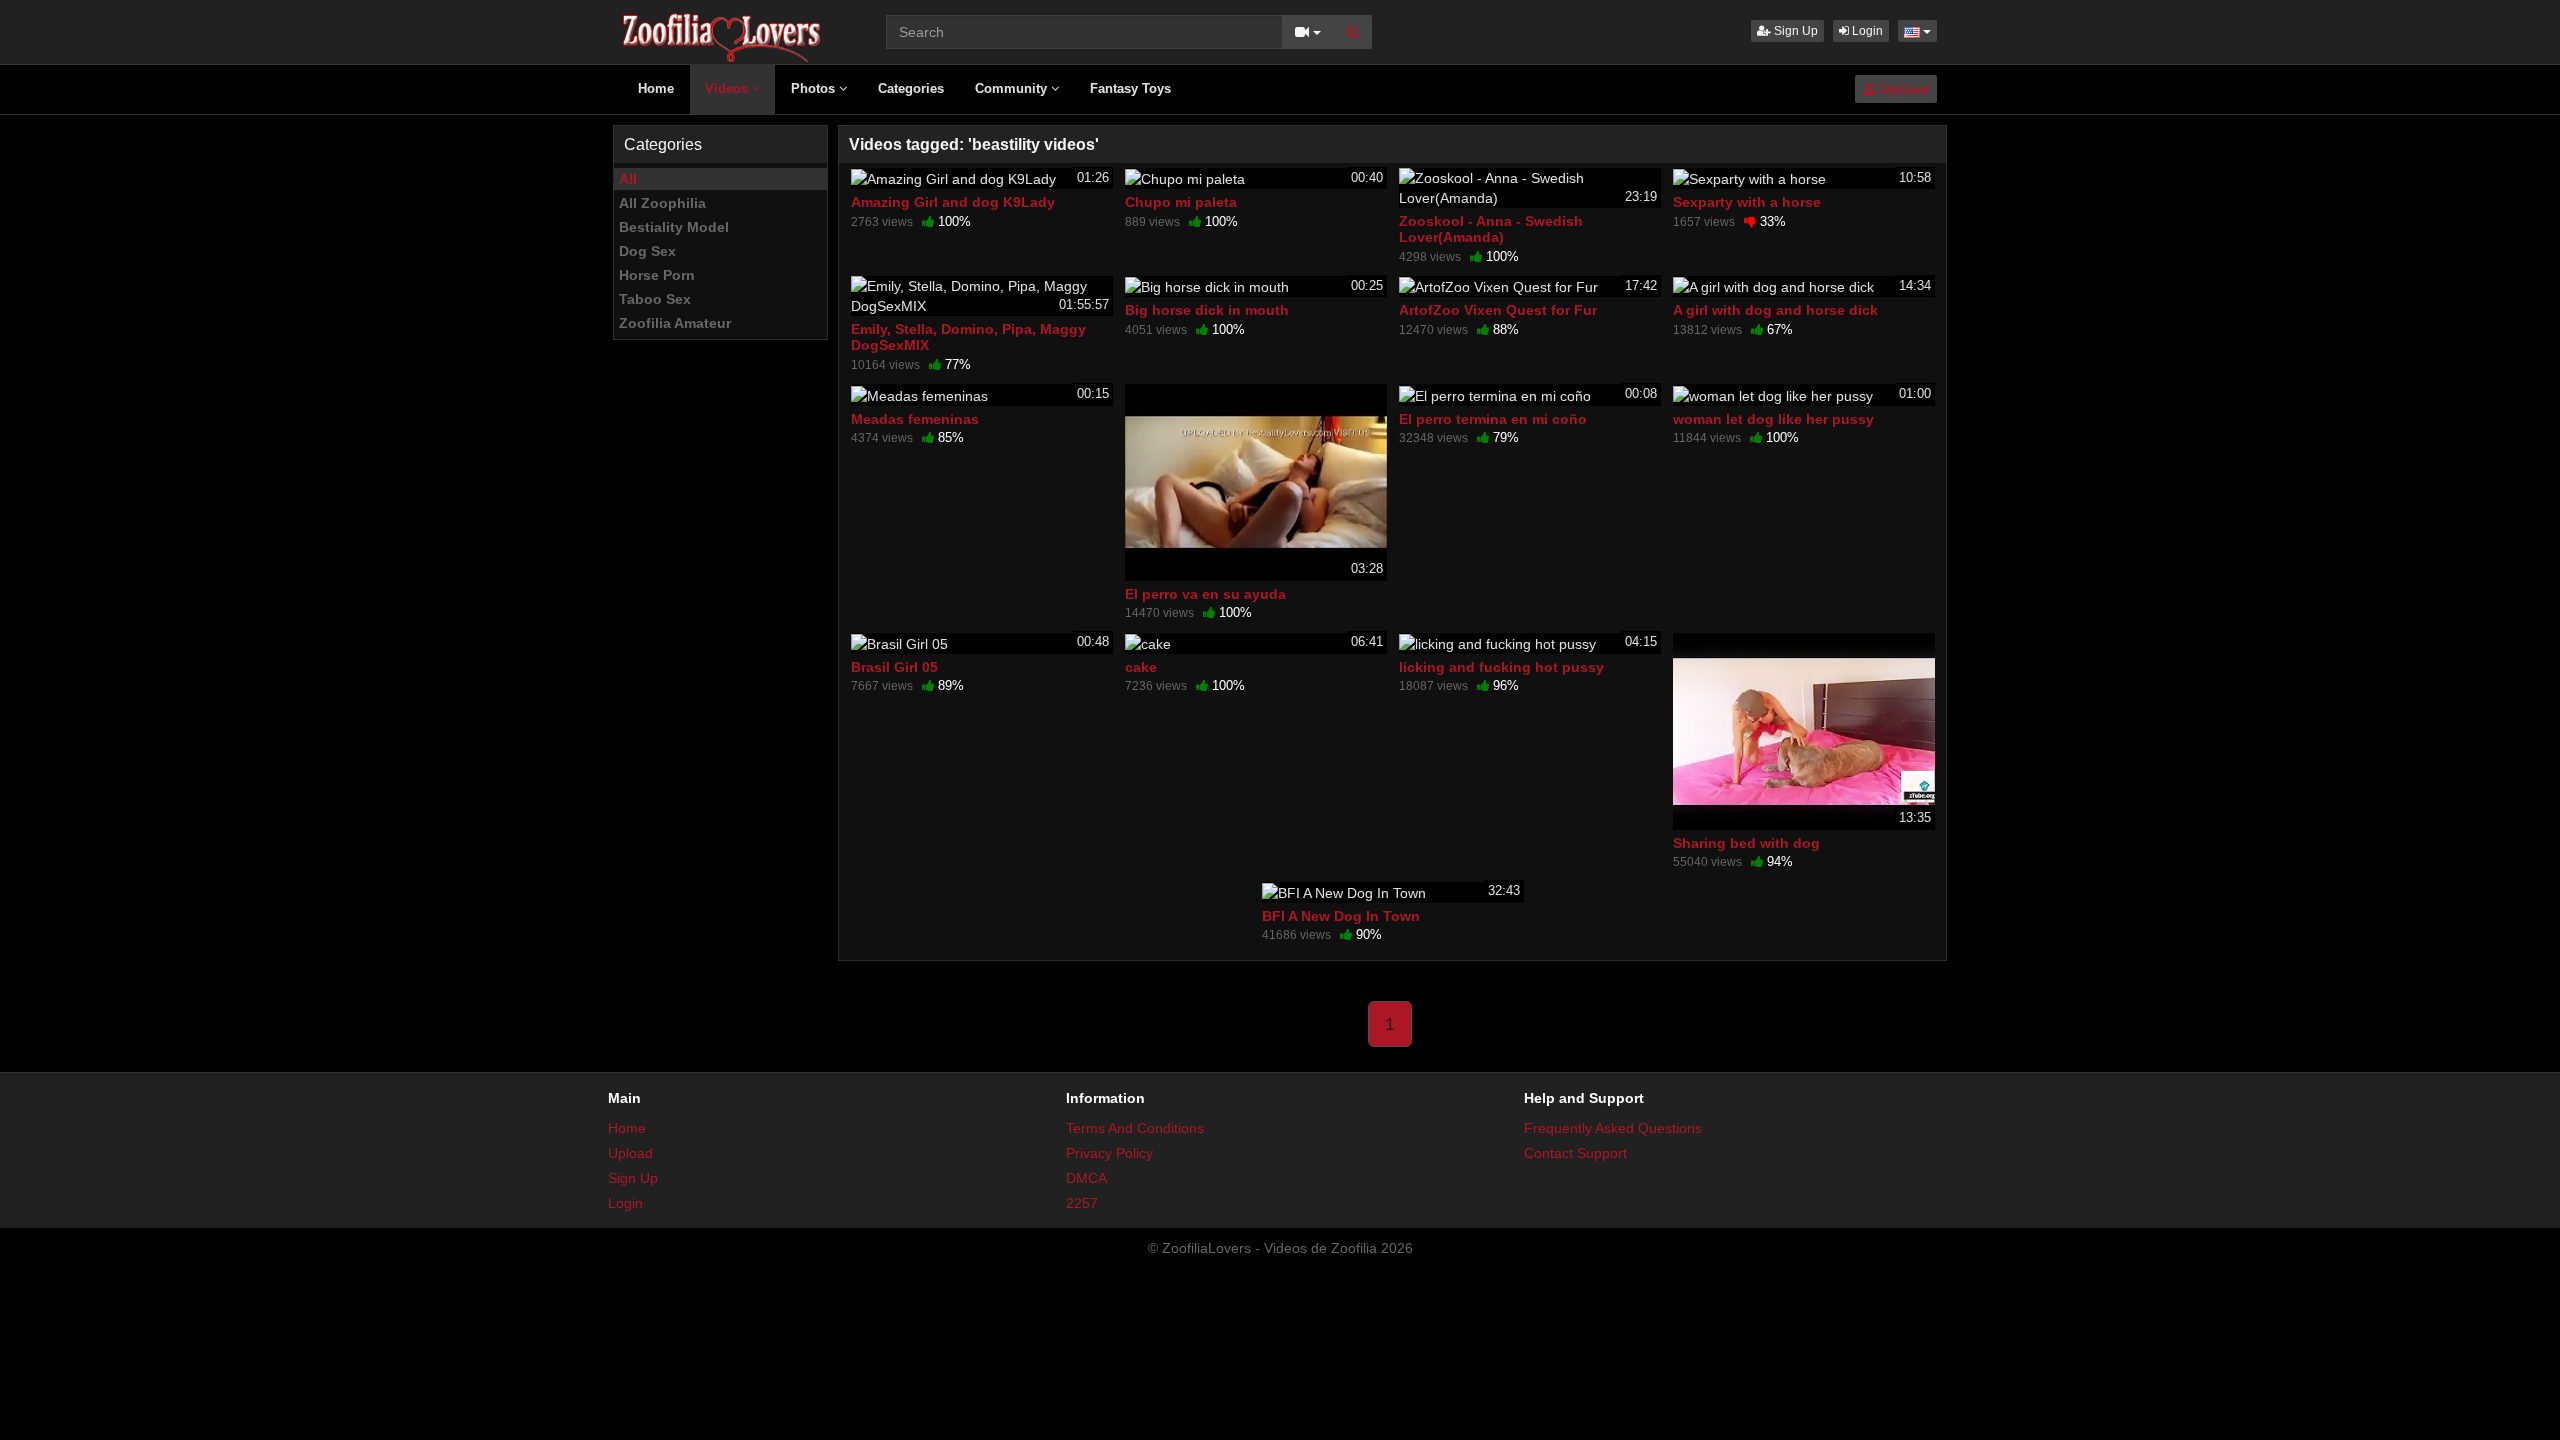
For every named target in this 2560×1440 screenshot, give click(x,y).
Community (1013, 88)
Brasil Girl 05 (894, 667)
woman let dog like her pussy (1773, 419)
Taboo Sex (655, 299)
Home (656, 88)
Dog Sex (647, 251)
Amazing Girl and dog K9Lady (953, 202)
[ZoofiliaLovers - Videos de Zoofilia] (722, 30)
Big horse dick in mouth (1207, 310)
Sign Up (1794, 31)
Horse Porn (657, 275)
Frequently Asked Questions (1613, 1128)
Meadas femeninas (915, 419)
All (628, 179)
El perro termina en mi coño (1493, 419)
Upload (1902, 89)
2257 (1082, 1203)
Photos (815, 88)
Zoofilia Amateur (675, 323)
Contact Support (1575, 1153)
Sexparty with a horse (1747, 202)
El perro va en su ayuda (1205, 594)
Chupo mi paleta (1181, 202)
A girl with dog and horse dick (1775, 310)
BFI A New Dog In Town (1341, 916)
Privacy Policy (1109, 1153)
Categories (911, 88)
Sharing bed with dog (1746, 843)
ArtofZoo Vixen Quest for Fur (1498, 310)
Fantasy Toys (1130, 88)
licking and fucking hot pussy (1501, 667)
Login (1866, 31)
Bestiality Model (674, 227)
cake (1141, 667)
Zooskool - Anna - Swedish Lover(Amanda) (1491, 229)
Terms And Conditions (1135, 1128)
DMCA (1086, 1178)
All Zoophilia (662, 203)
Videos (728, 88)
